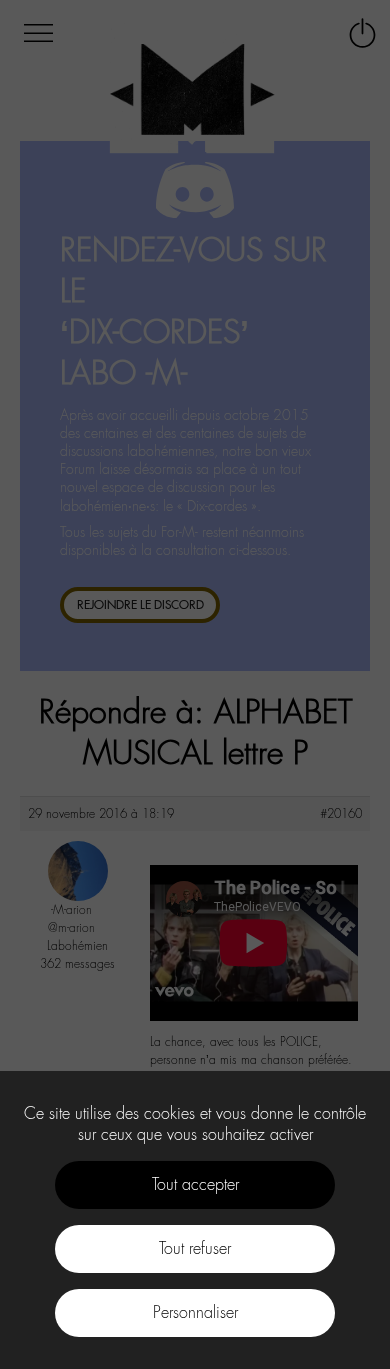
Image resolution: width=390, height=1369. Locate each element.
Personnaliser (195, 1312)
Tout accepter (195, 1184)
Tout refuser (195, 1248)
